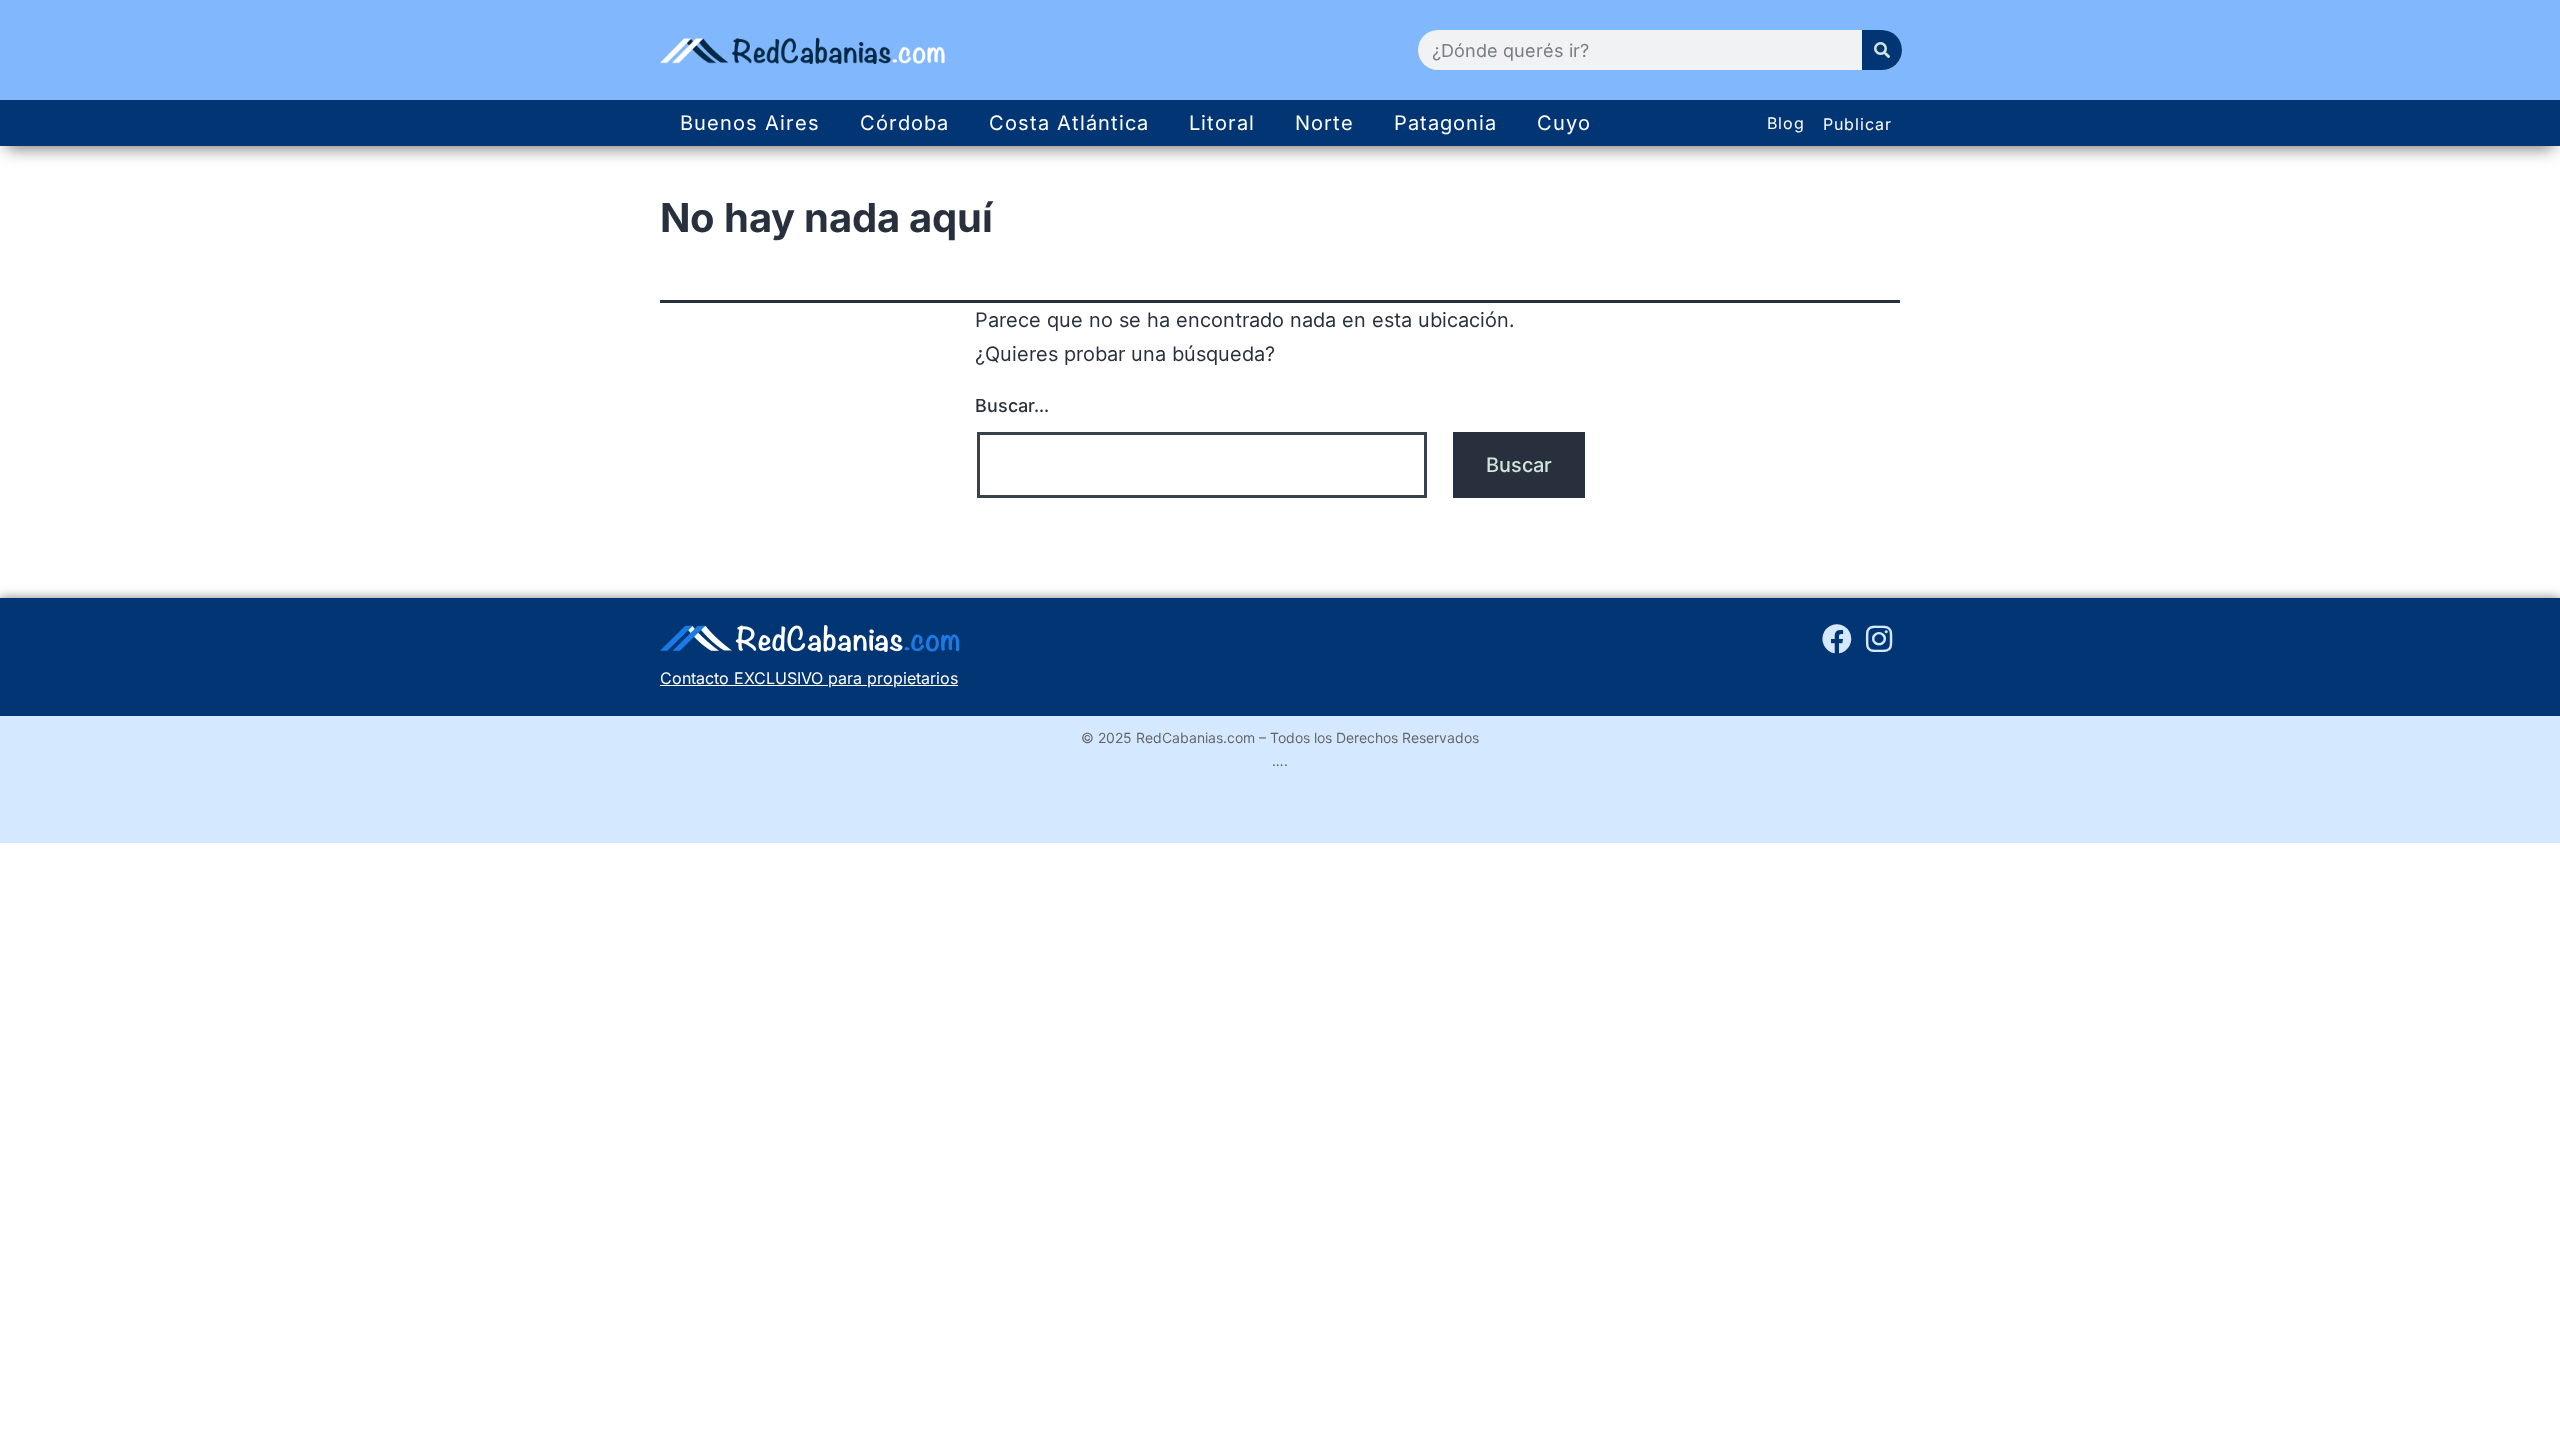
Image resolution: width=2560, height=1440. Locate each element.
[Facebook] (1837, 639)
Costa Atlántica (1069, 123)
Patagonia (1445, 123)
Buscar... (1012, 405)
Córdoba (904, 123)
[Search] (1882, 50)
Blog (1786, 123)
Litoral (1222, 123)
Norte (1324, 123)
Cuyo (1564, 123)
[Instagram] (1879, 639)
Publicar (1857, 124)
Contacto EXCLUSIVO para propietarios (809, 678)
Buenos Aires (750, 123)
